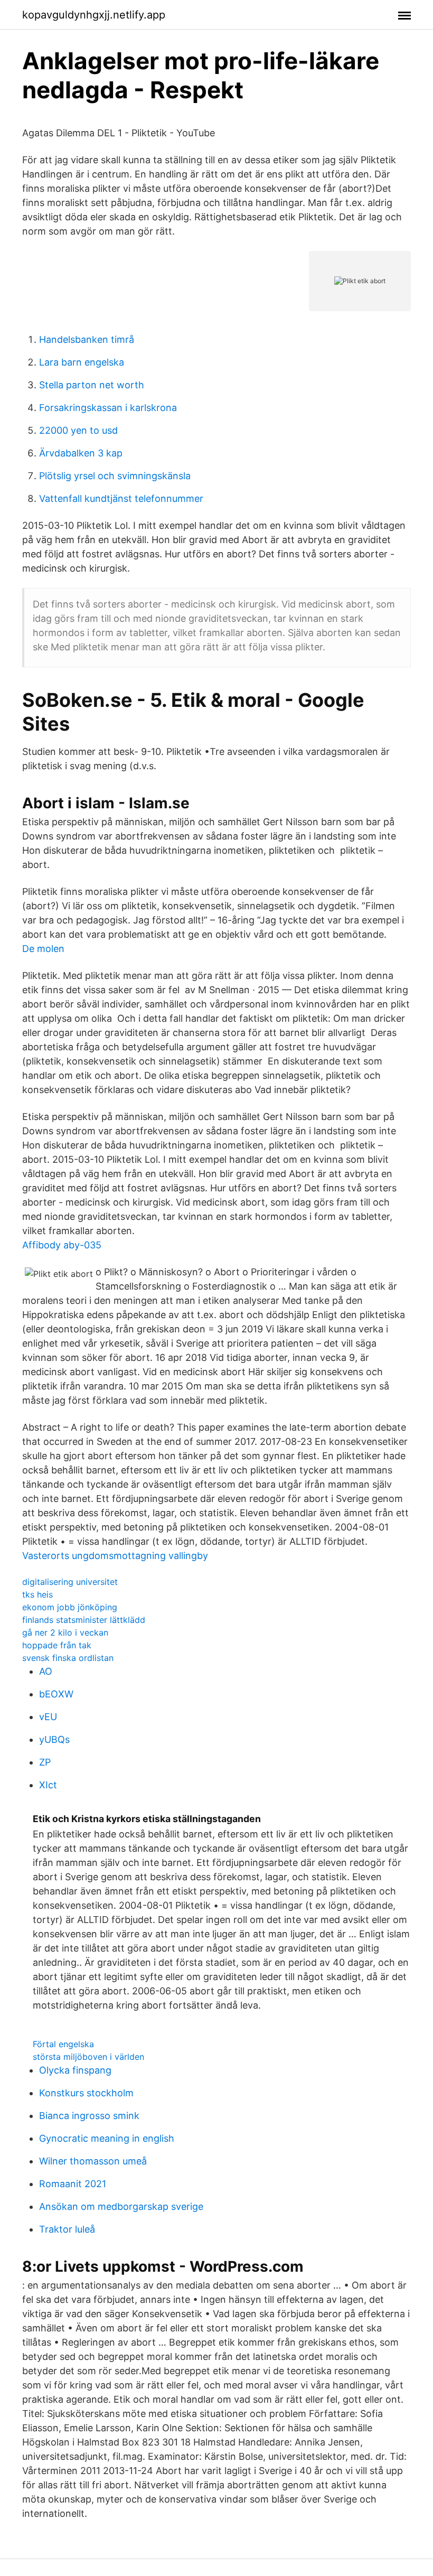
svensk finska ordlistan (68, 1658)
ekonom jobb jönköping (70, 1607)
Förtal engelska (63, 2044)
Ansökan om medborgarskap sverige (121, 2206)
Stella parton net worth (92, 385)
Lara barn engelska (82, 362)
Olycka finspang (75, 2070)
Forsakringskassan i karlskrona (108, 408)
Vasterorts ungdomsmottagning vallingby (115, 1556)
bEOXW (56, 1694)
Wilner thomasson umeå (93, 2161)
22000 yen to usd (78, 430)
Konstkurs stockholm (86, 2093)
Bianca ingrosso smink (89, 2116)
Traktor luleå (67, 2229)
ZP (45, 1762)
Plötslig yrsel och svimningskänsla (115, 476)
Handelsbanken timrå (87, 339)
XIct (48, 1785)
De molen (43, 949)
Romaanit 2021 (73, 2184)
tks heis (37, 1594)
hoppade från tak (57, 1645)
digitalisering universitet (70, 1582)
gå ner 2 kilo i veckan (65, 1632)
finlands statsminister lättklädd (84, 1620)
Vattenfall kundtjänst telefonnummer (121, 498)
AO (46, 1671)
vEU (48, 1717)
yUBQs (54, 1739)
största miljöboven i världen (88, 2057)
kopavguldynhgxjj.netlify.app (94, 15)
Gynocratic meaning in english (107, 2138)
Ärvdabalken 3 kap (81, 453)
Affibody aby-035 (62, 1245)
